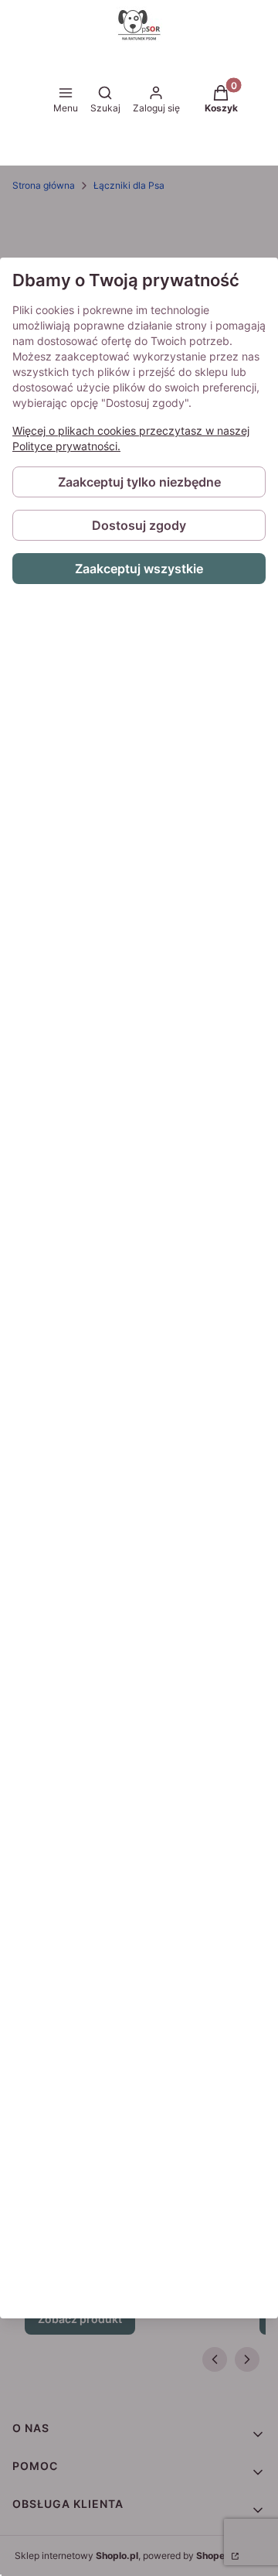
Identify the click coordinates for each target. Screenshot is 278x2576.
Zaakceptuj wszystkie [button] (139, 569)
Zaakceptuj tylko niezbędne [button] (139, 482)
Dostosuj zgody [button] (139, 525)
